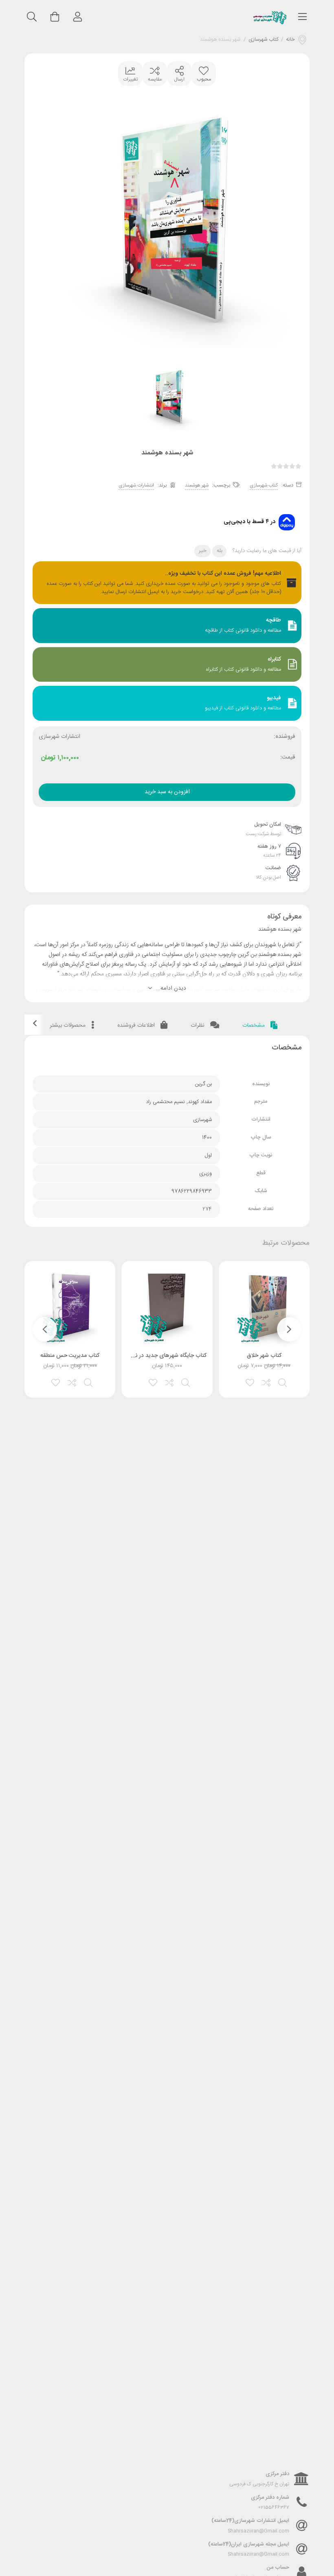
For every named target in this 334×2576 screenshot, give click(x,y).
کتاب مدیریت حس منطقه (70, 1356)
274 (207, 1209)
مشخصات (254, 1025)
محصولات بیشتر (68, 1025)
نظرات (198, 1025)
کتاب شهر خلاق (264, 1356)
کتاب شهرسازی (264, 40)
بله (220, 551)
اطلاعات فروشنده (137, 1025)
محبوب (204, 79)
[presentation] (289, 1329)
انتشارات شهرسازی (136, 485)
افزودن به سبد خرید (167, 792)
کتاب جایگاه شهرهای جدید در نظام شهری (159, 1356)
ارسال (179, 79)
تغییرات (130, 79)
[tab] (260, 1026)
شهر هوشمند (197, 485)
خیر (203, 551)
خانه (290, 40)
